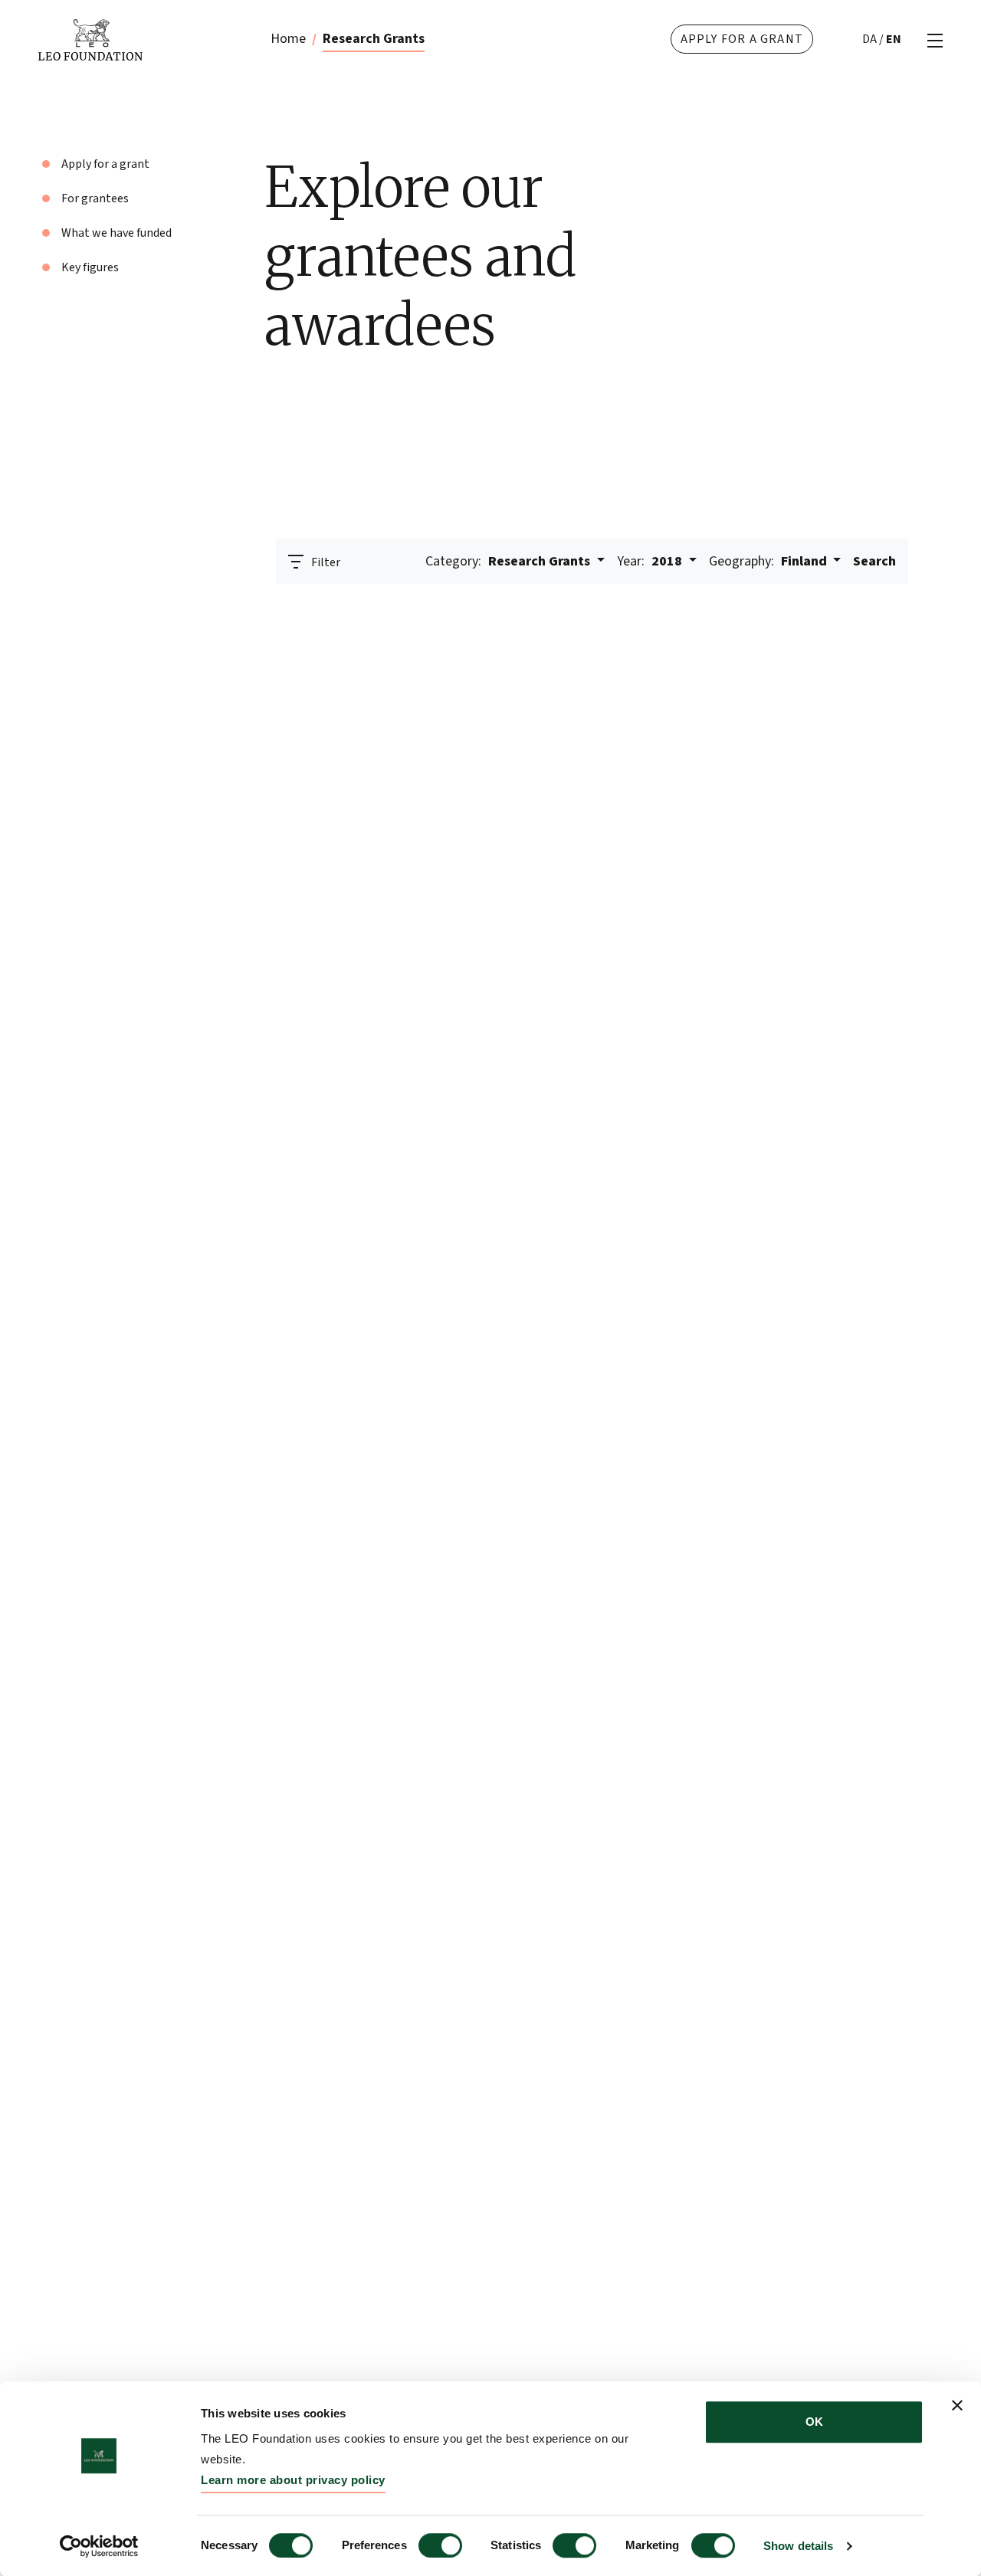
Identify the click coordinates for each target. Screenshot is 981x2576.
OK (814, 2422)
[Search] (887, 605)
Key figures (90, 267)
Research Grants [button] (509, 561)
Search (874, 561)
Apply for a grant (742, 39)
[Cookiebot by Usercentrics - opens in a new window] (99, 2546)
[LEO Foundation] (130, 40)
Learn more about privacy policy (293, 2480)
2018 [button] (651, 561)
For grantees (95, 198)
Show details (798, 2546)
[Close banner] (957, 2405)
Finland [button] (769, 561)
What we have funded (116, 233)
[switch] (440, 2545)
